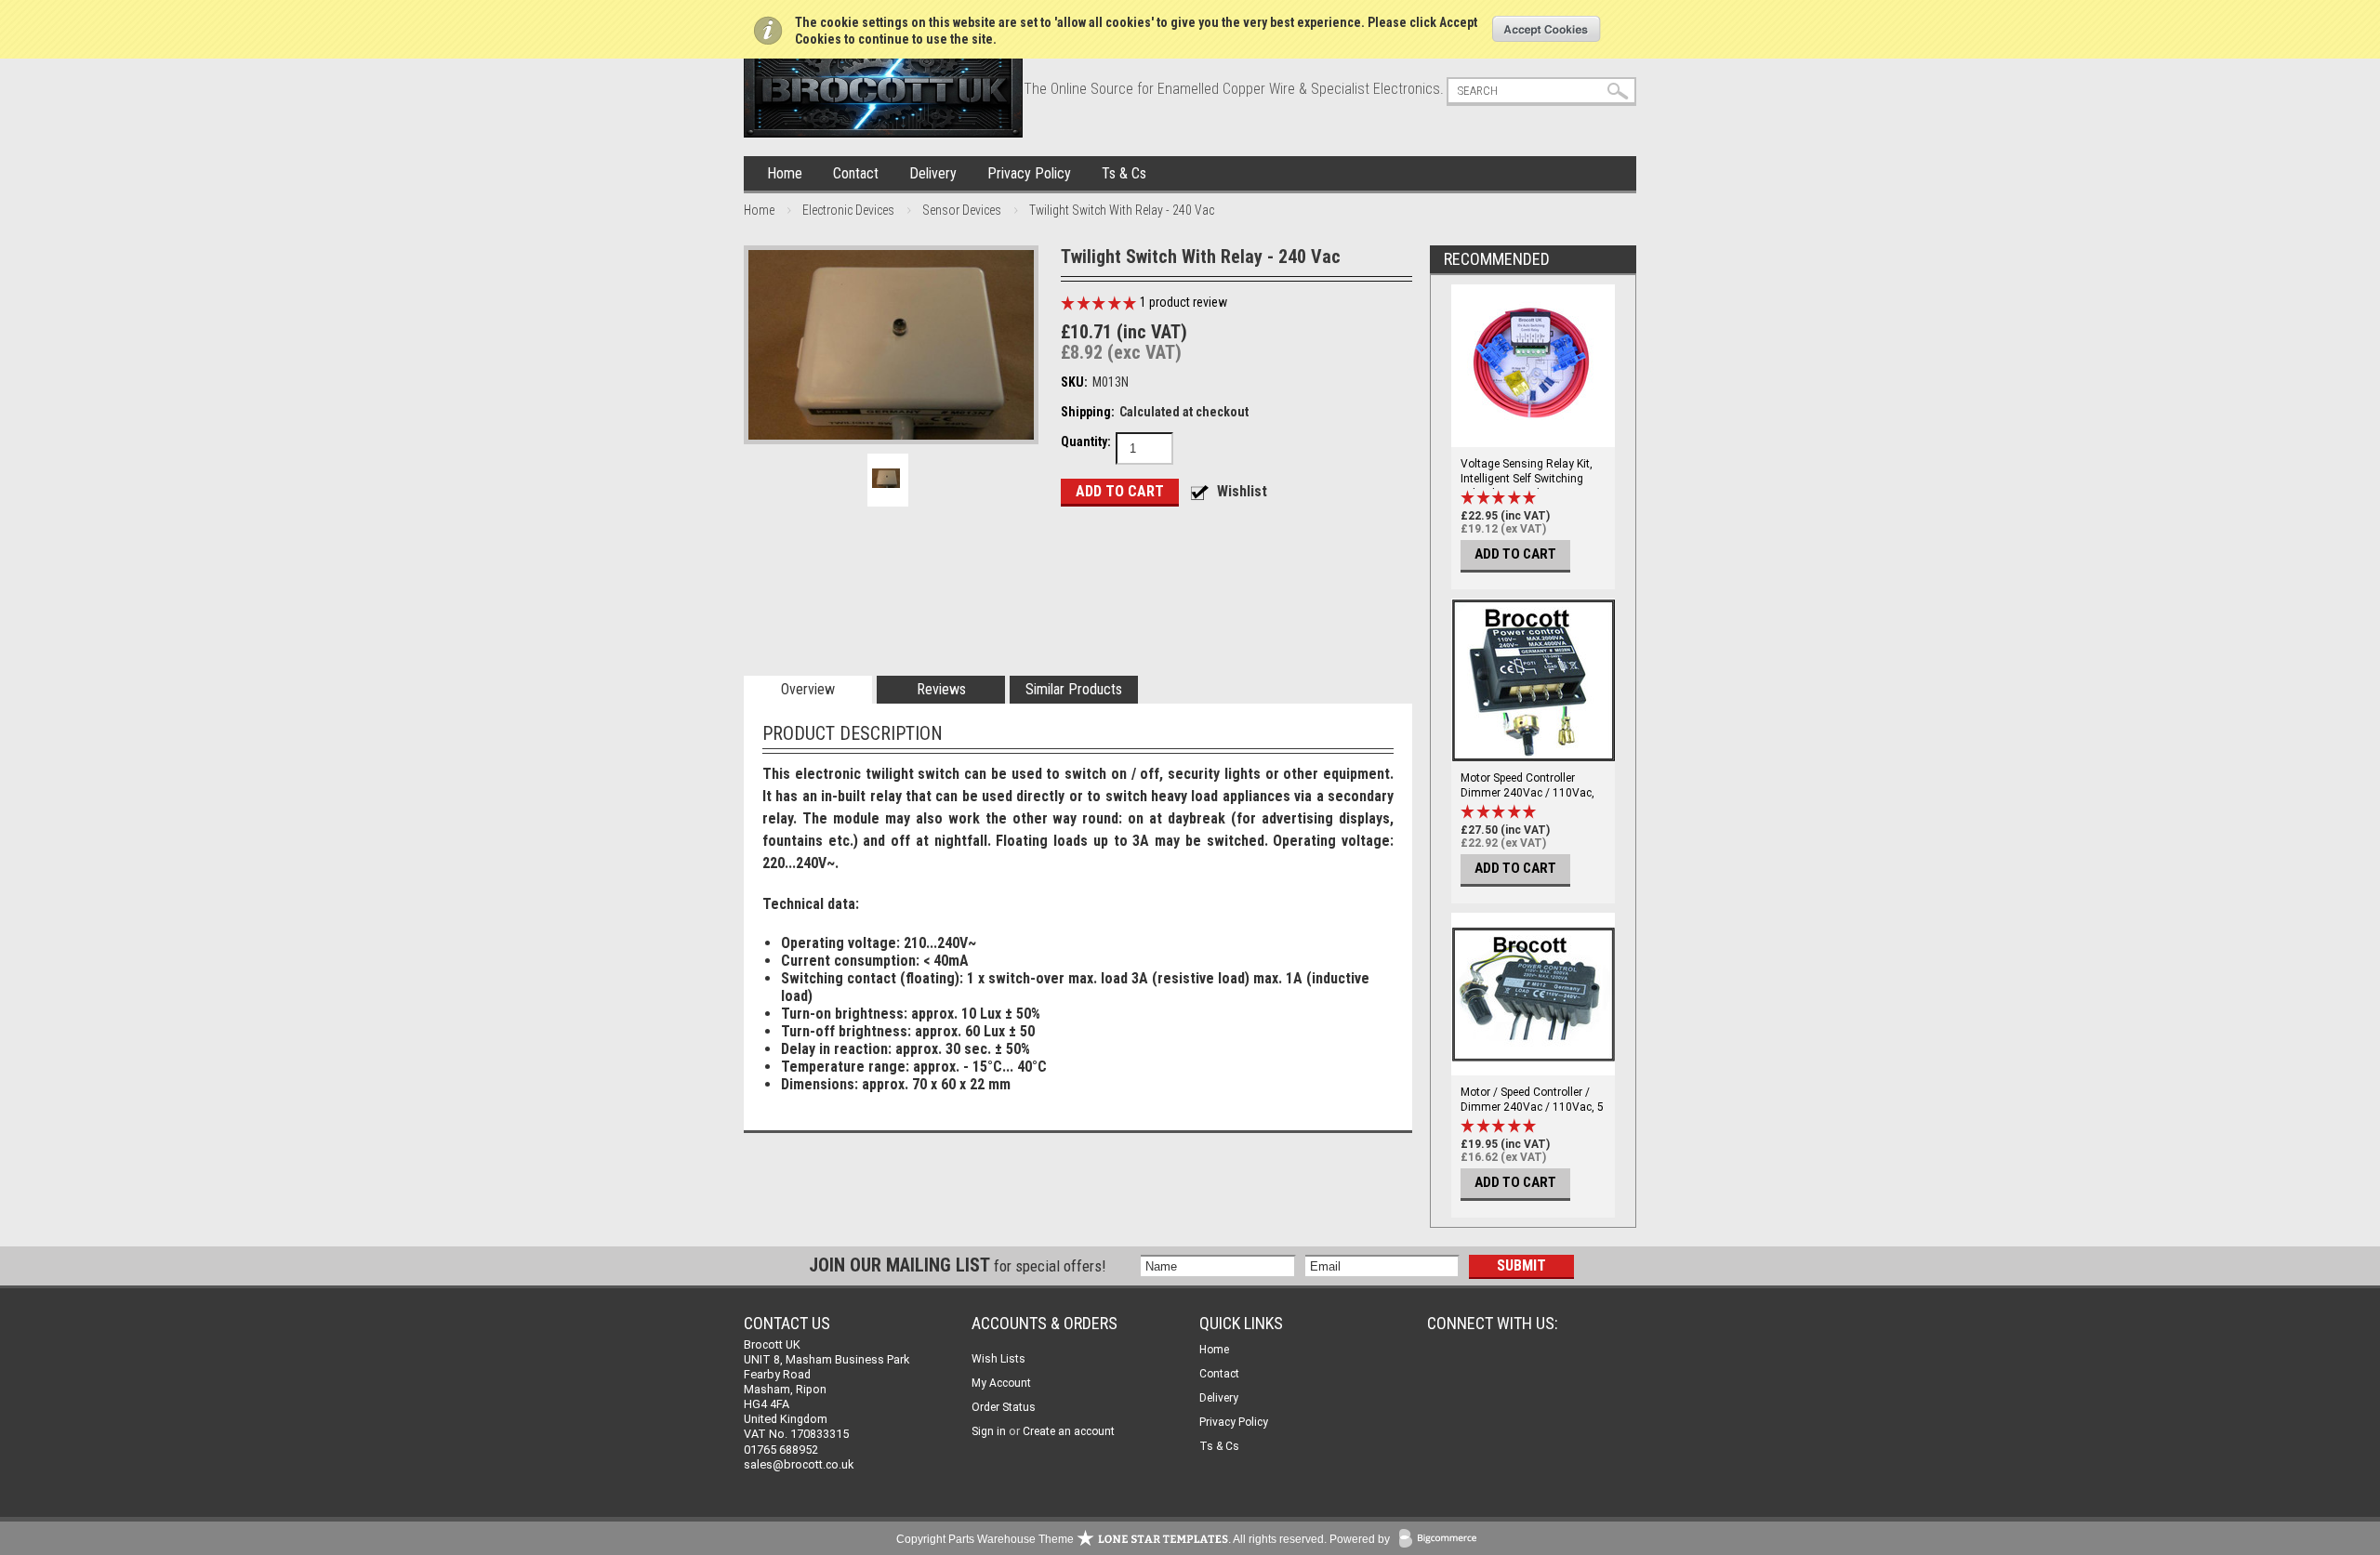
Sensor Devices (962, 210)
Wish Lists (998, 1359)
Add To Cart (1515, 554)
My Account (1001, 1383)
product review (1183, 302)
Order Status (1004, 1407)
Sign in (989, 1431)
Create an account (1069, 1431)
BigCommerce (1442, 1540)
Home (785, 173)
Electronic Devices (848, 210)
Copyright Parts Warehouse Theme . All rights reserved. (1111, 1539)
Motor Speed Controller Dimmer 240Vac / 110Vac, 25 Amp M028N (1527, 793)
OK (1547, 29)
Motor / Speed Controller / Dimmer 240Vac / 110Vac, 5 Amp (1532, 1107)
